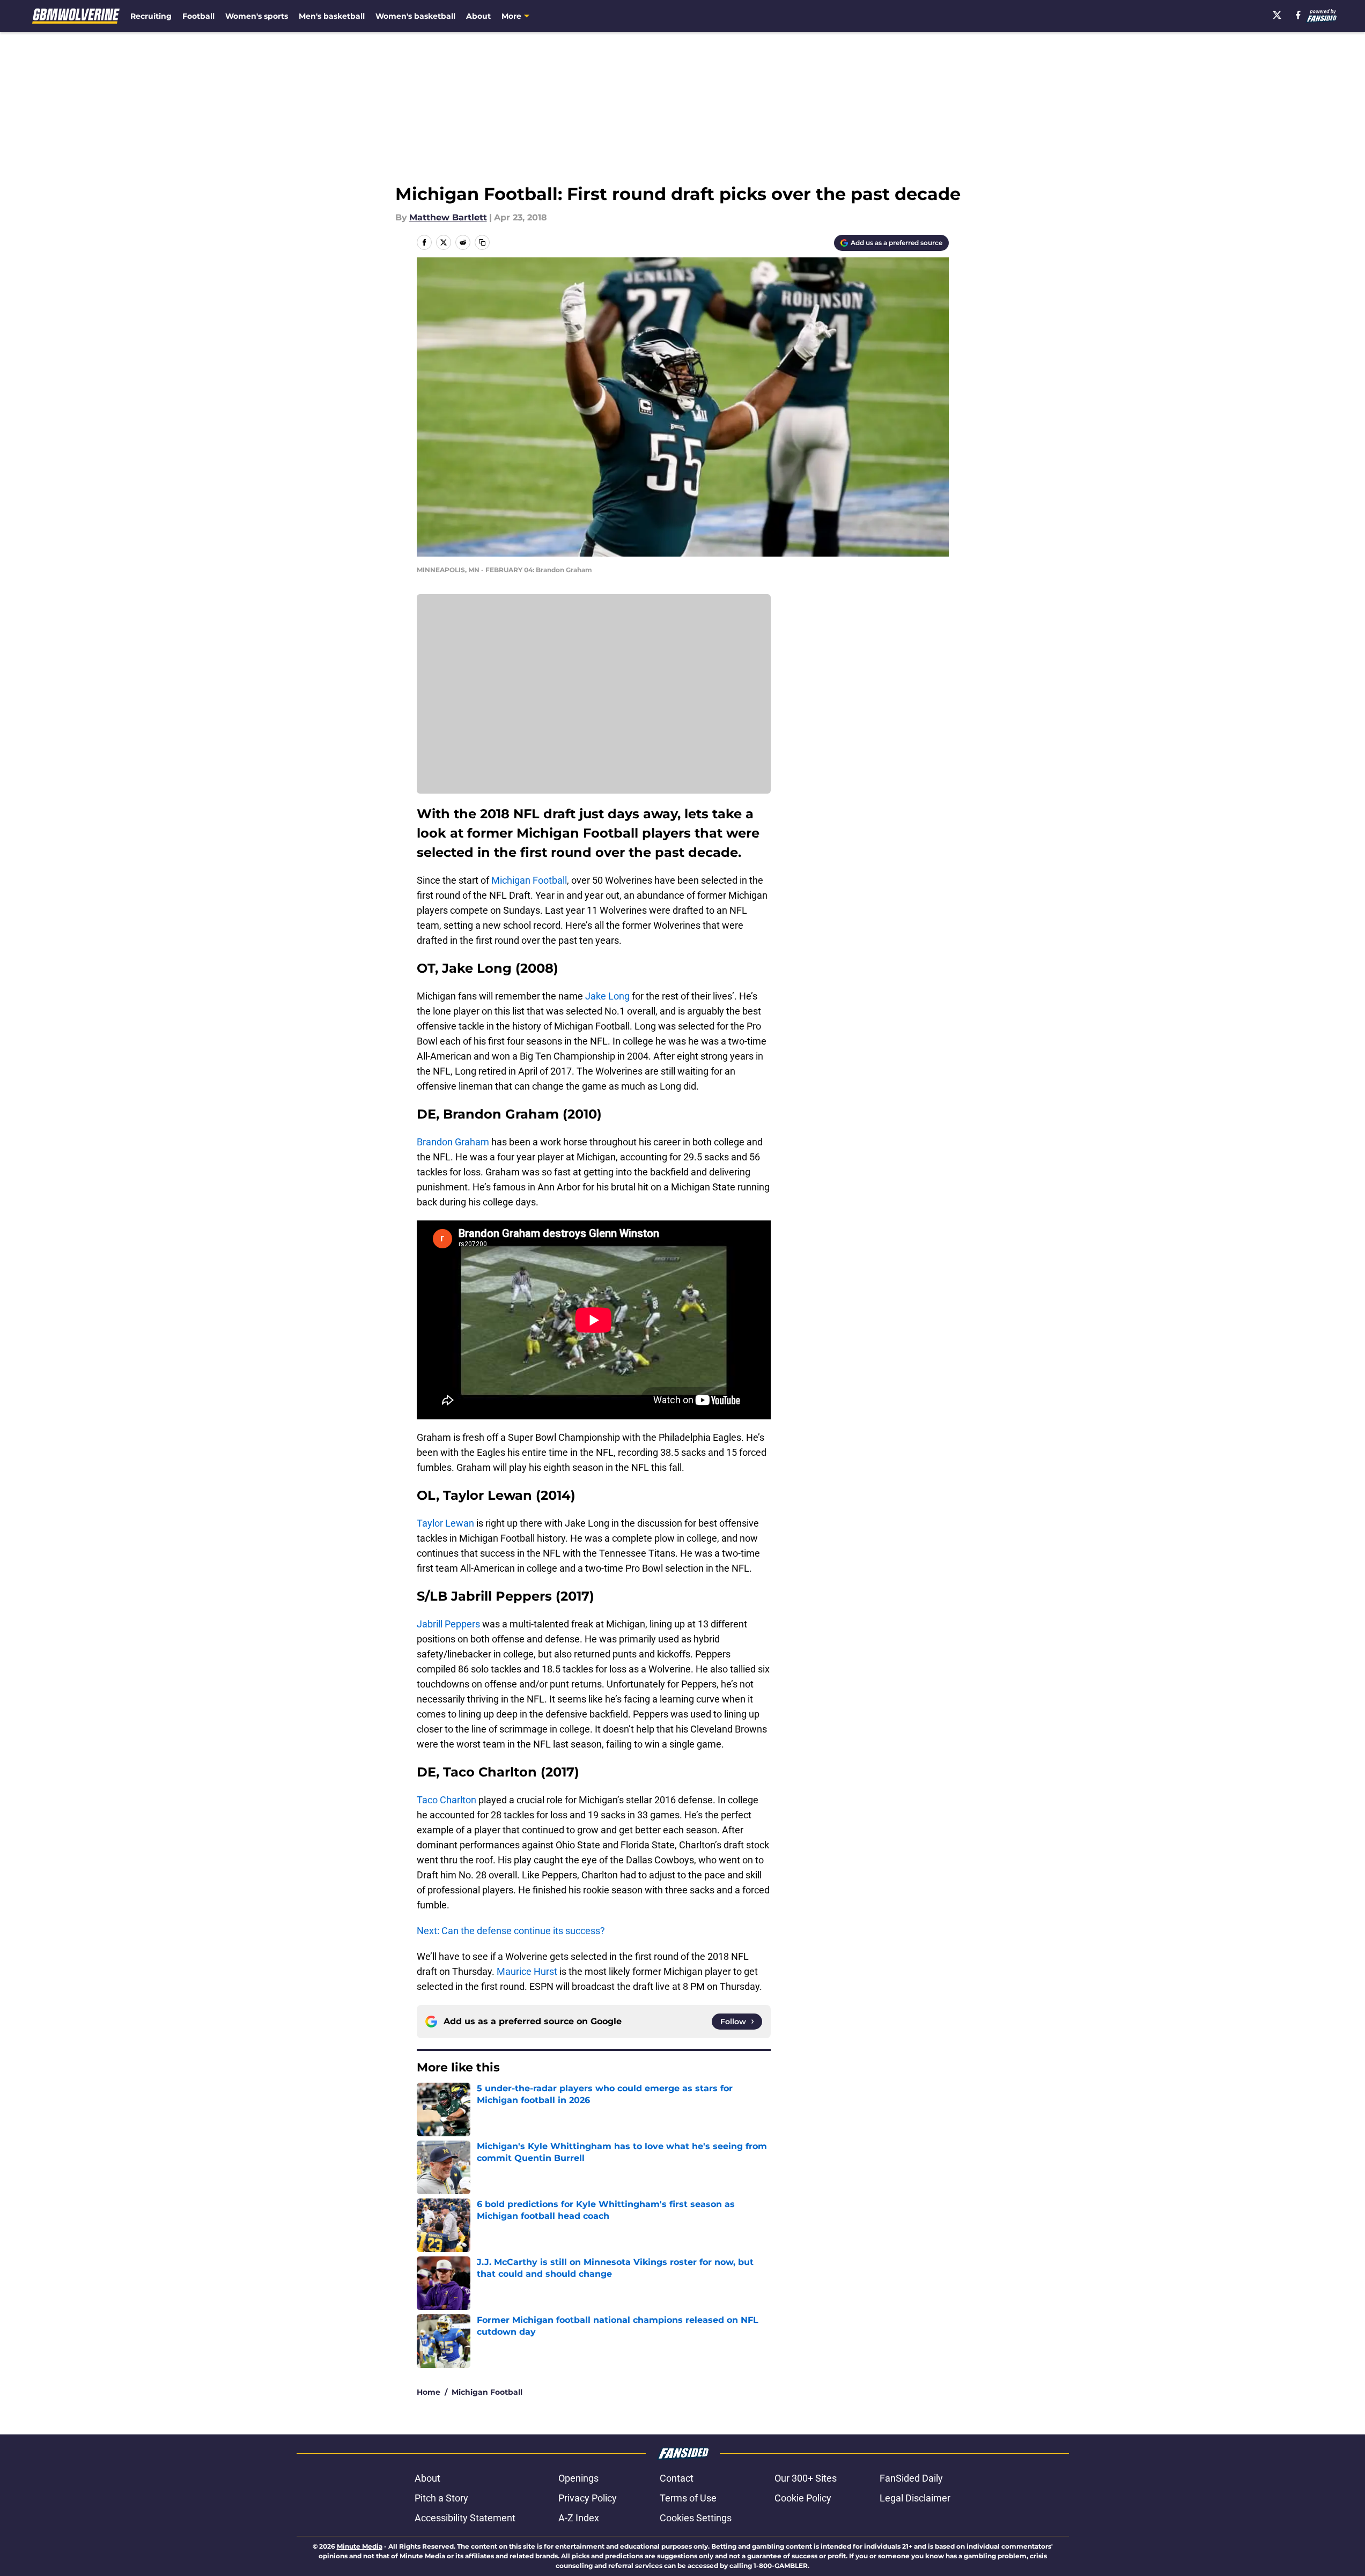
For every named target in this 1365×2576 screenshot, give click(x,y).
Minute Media (360, 2546)
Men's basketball (332, 16)
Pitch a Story (441, 2498)
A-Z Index (579, 2518)
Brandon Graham (453, 1142)
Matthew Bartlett (448, 217)
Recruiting (151, 16)
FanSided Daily (911, 2478)
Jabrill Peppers (448, 1624)
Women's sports (257, 16)
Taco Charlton (447, 1800)
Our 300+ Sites (806, 2478)
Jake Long (607, 996)
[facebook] (1298, 15)
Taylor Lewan (445, 1523)
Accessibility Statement (465, 2518)
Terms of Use (688, 2498)
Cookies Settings (696, 2518)
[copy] (482, 242)
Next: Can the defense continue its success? (511, 1931)
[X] (1277, 15)
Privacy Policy (588, 2498)
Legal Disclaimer (915, 2498)
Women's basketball (415, 16)
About (478, 16)
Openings (578, 2478)
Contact (677, 2478)
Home (429, 2392)
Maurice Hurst (527, 1971)
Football (198, 16)
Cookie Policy (803, 2498)
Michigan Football (529, 880)
